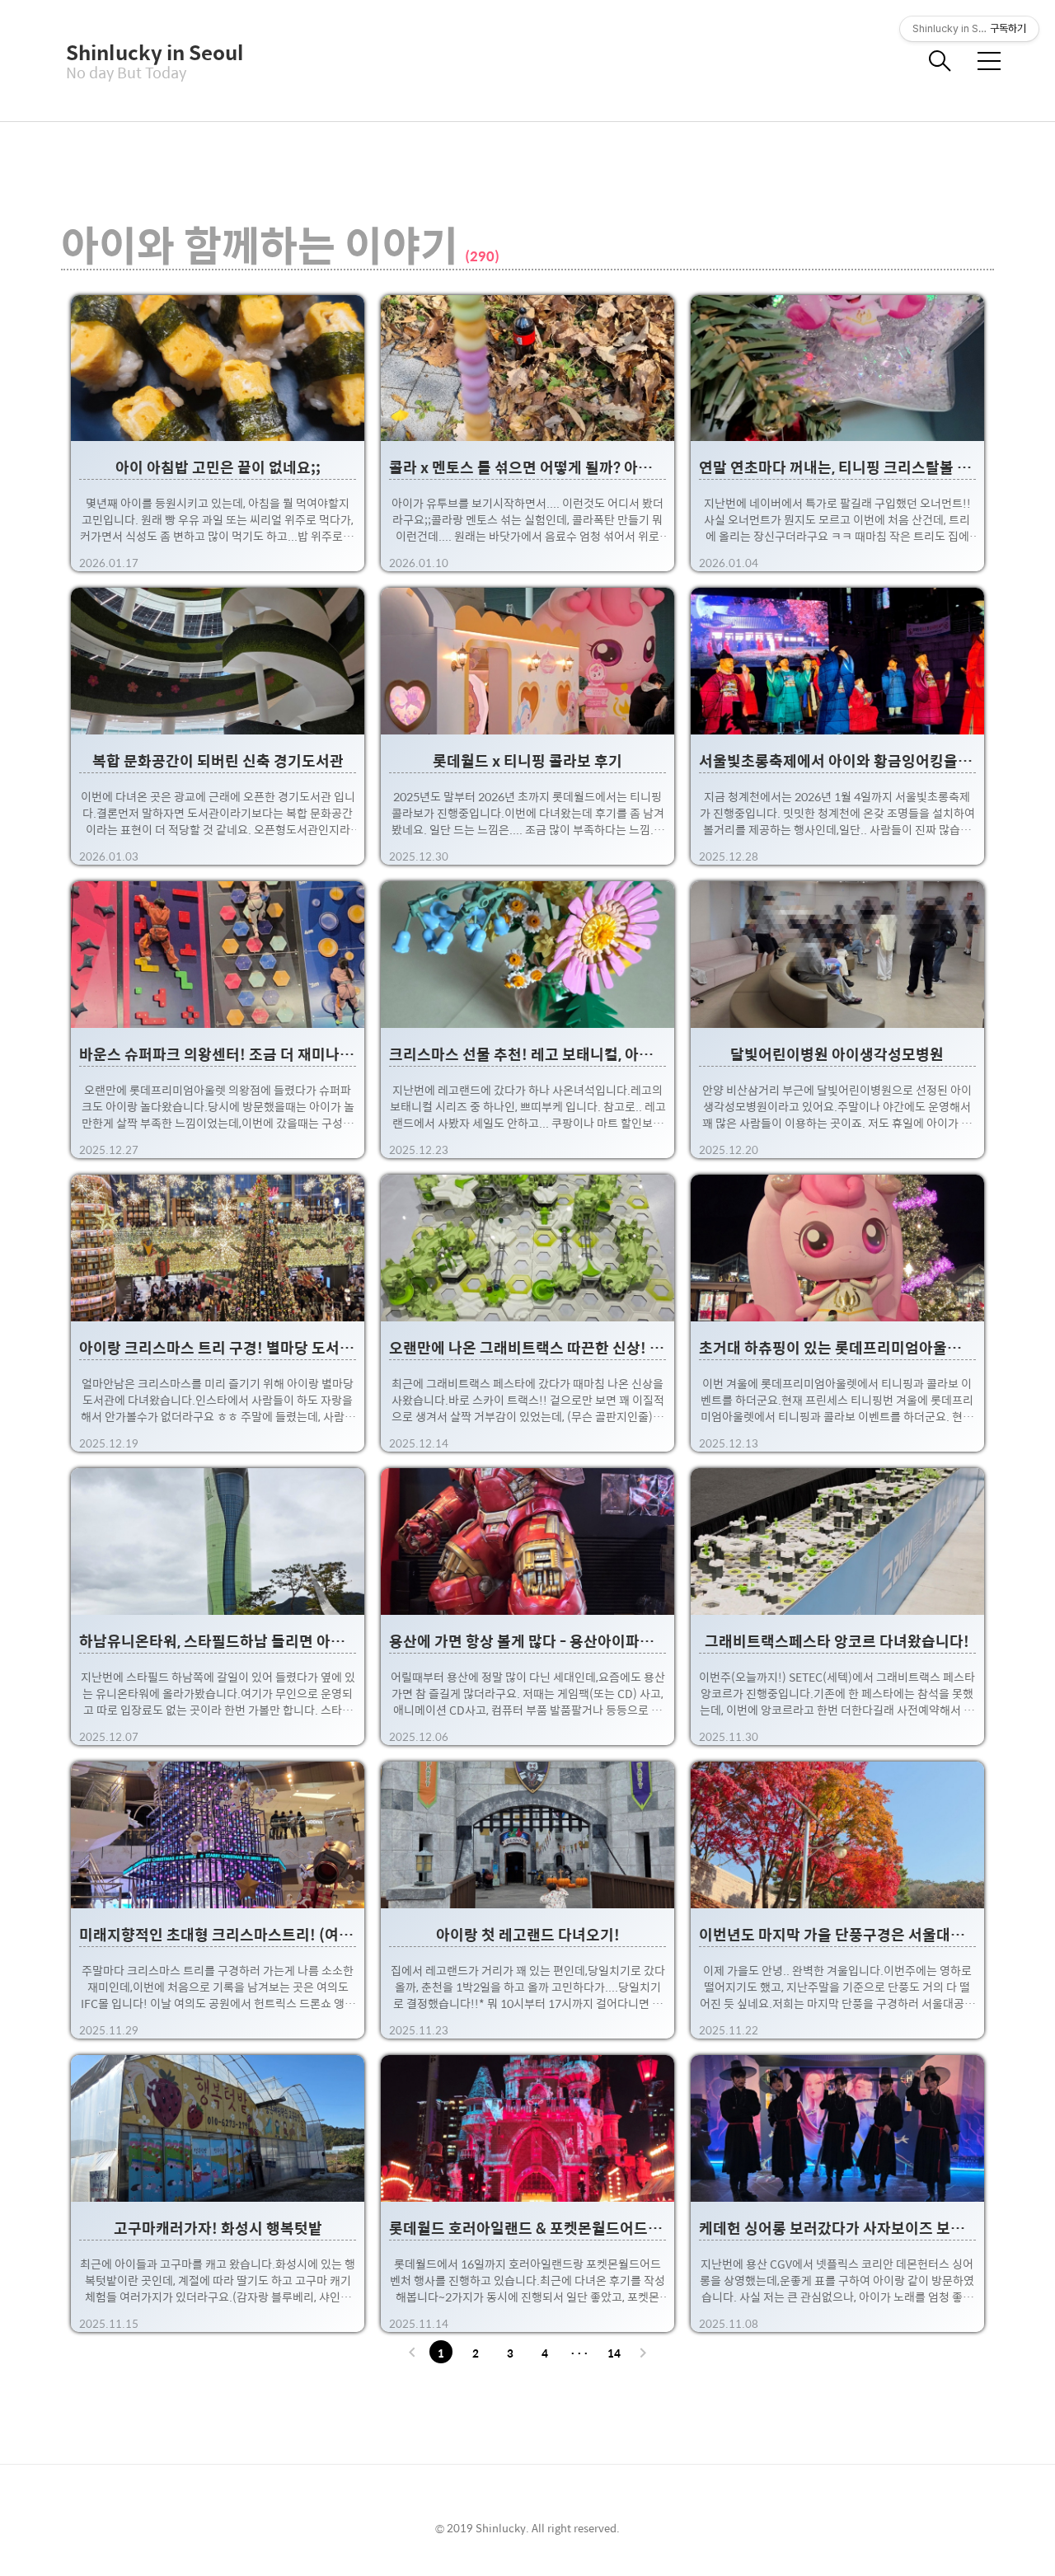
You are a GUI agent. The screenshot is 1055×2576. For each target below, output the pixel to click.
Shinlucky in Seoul (148, 52)
